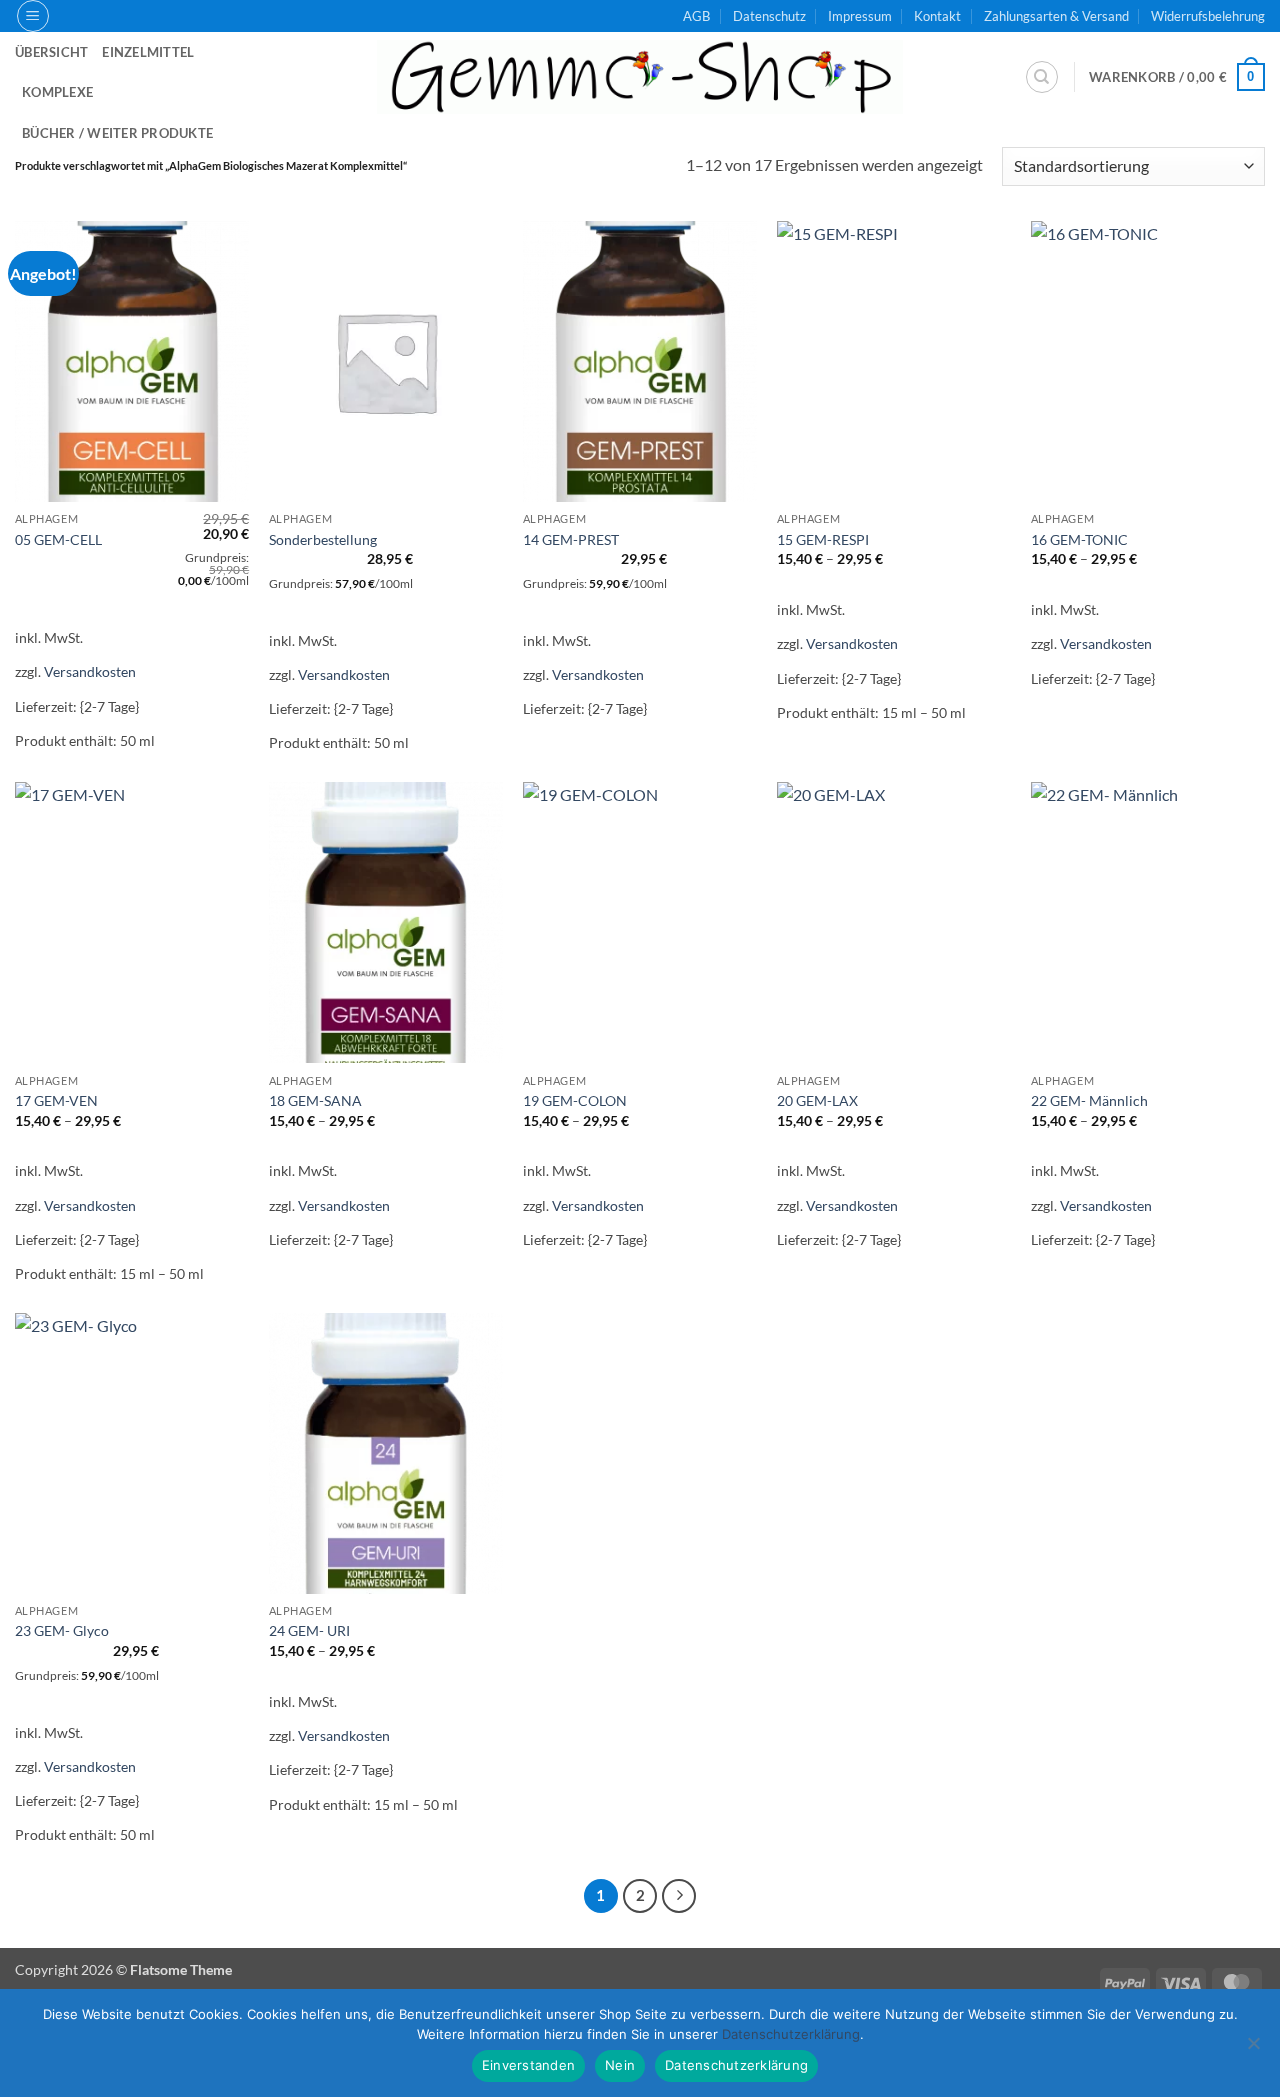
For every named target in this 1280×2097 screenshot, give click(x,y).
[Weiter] (679, 1896)
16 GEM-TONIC (1079, 539)
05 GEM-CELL (58, 539)
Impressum (860, 16)
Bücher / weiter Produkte (117, 133)
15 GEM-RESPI (823, 539)
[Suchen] (1042, 77)
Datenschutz (769, 16)
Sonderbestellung (323, 539)
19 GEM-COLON (575, 1100)
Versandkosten (90, 671)
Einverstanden (528, 2065)
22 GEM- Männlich (1089, 1100)
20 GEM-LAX (817, 1100)
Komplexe (57, 92)
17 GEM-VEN (56, 1100)
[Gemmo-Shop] (640, 77)
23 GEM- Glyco (62, 1630)
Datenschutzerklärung (736, 2065)
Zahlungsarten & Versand (1056, 16)
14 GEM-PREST (571, 539)
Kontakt (937, 16)
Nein (620, 2065)
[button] (33, 16)
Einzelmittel (148, 52)
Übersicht (51, 52)
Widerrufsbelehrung (1208, 16)
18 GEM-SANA (315, 1100)
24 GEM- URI (309, 1630)
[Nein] (1253, 2049)
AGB (696, 16)
